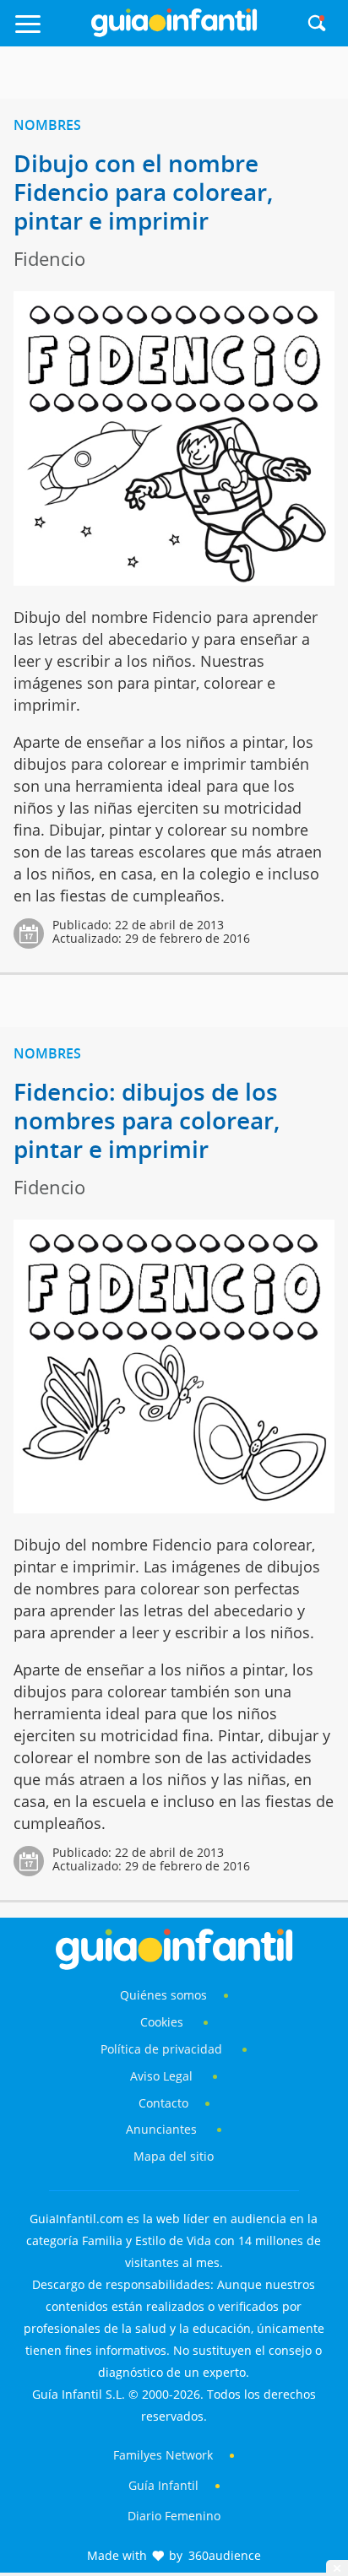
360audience (225, 2555)
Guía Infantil (163, 2485)
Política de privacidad (163, 2049)
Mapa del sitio (174, 2156)
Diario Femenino (174, 2516)
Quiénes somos (163, 1995)
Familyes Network (163, 2455)
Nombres (47, 125)
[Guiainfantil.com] (174, 33)
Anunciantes (161, 2129)
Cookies (163, 2022)
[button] (49, 32)
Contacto (163, 2103)
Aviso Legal (161, 2076)
